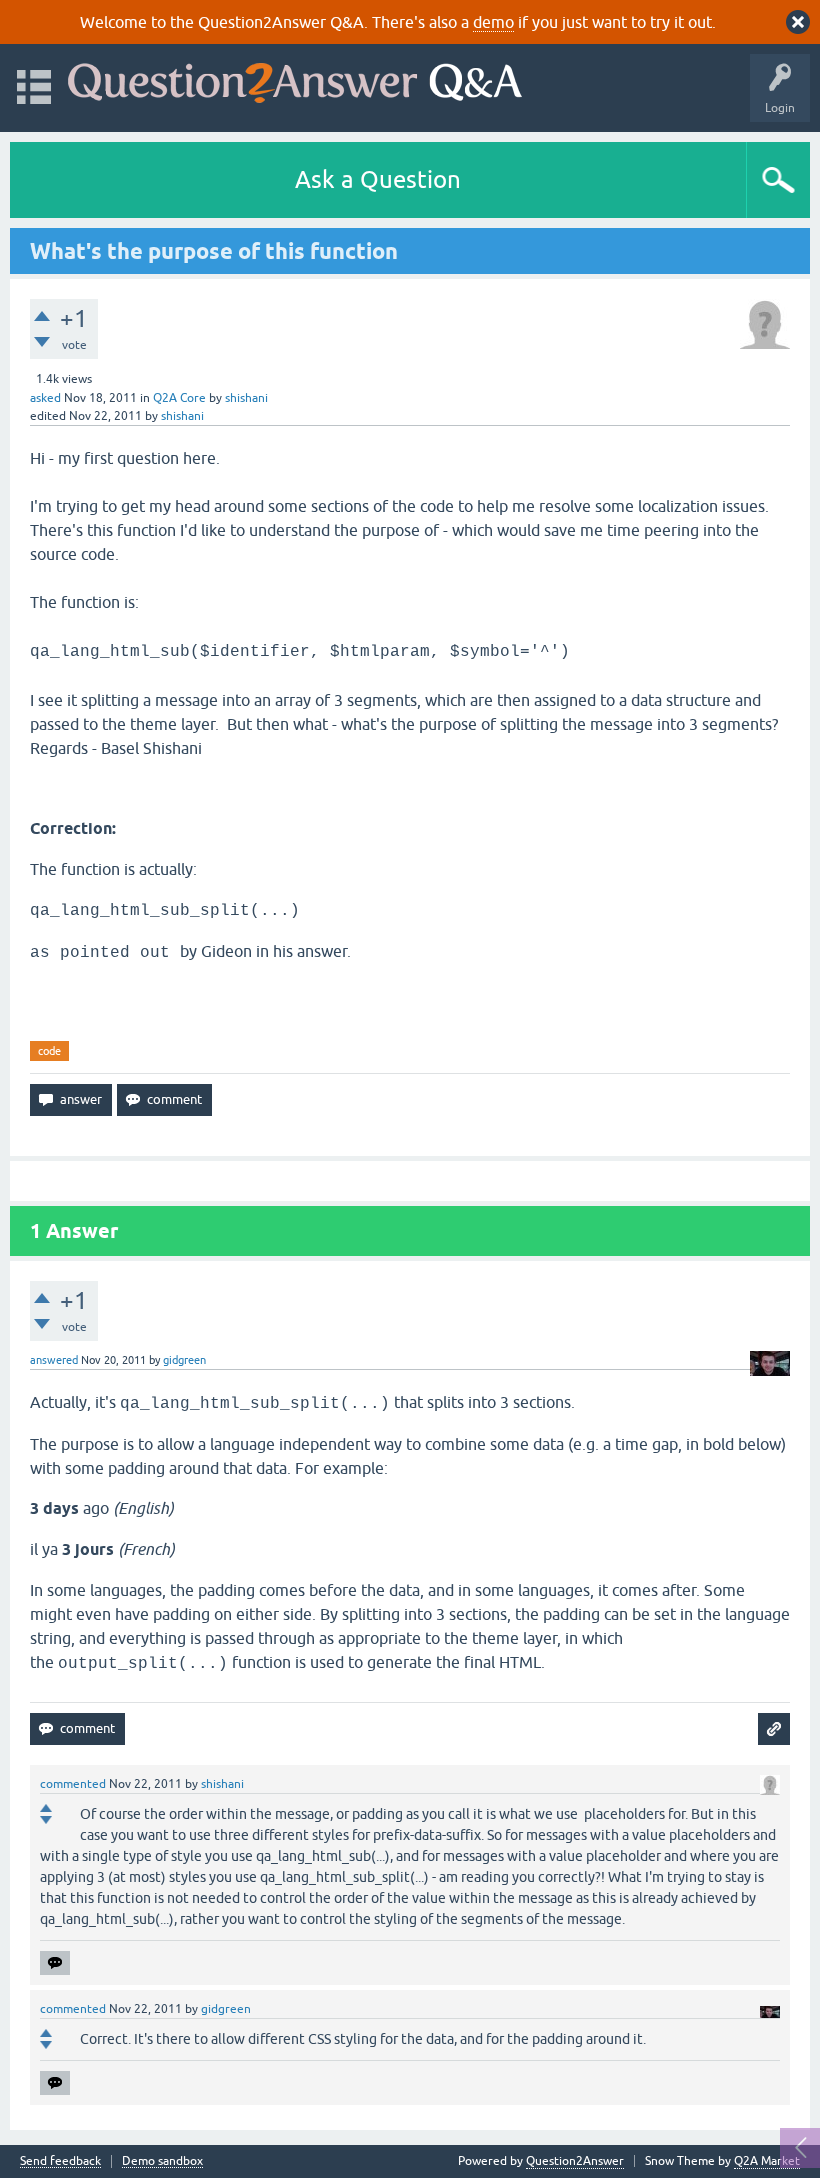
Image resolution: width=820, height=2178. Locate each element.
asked (45, 398)
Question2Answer (575, 2161)
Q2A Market (767, 2161)
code (49, 1051)
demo (493, 22)
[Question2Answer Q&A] (295, 78)
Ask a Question (378, 179)
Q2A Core (179, 398)
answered (54, 1360)
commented (73, 1784)
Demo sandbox (162, 2161)
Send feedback (60, 2161)
